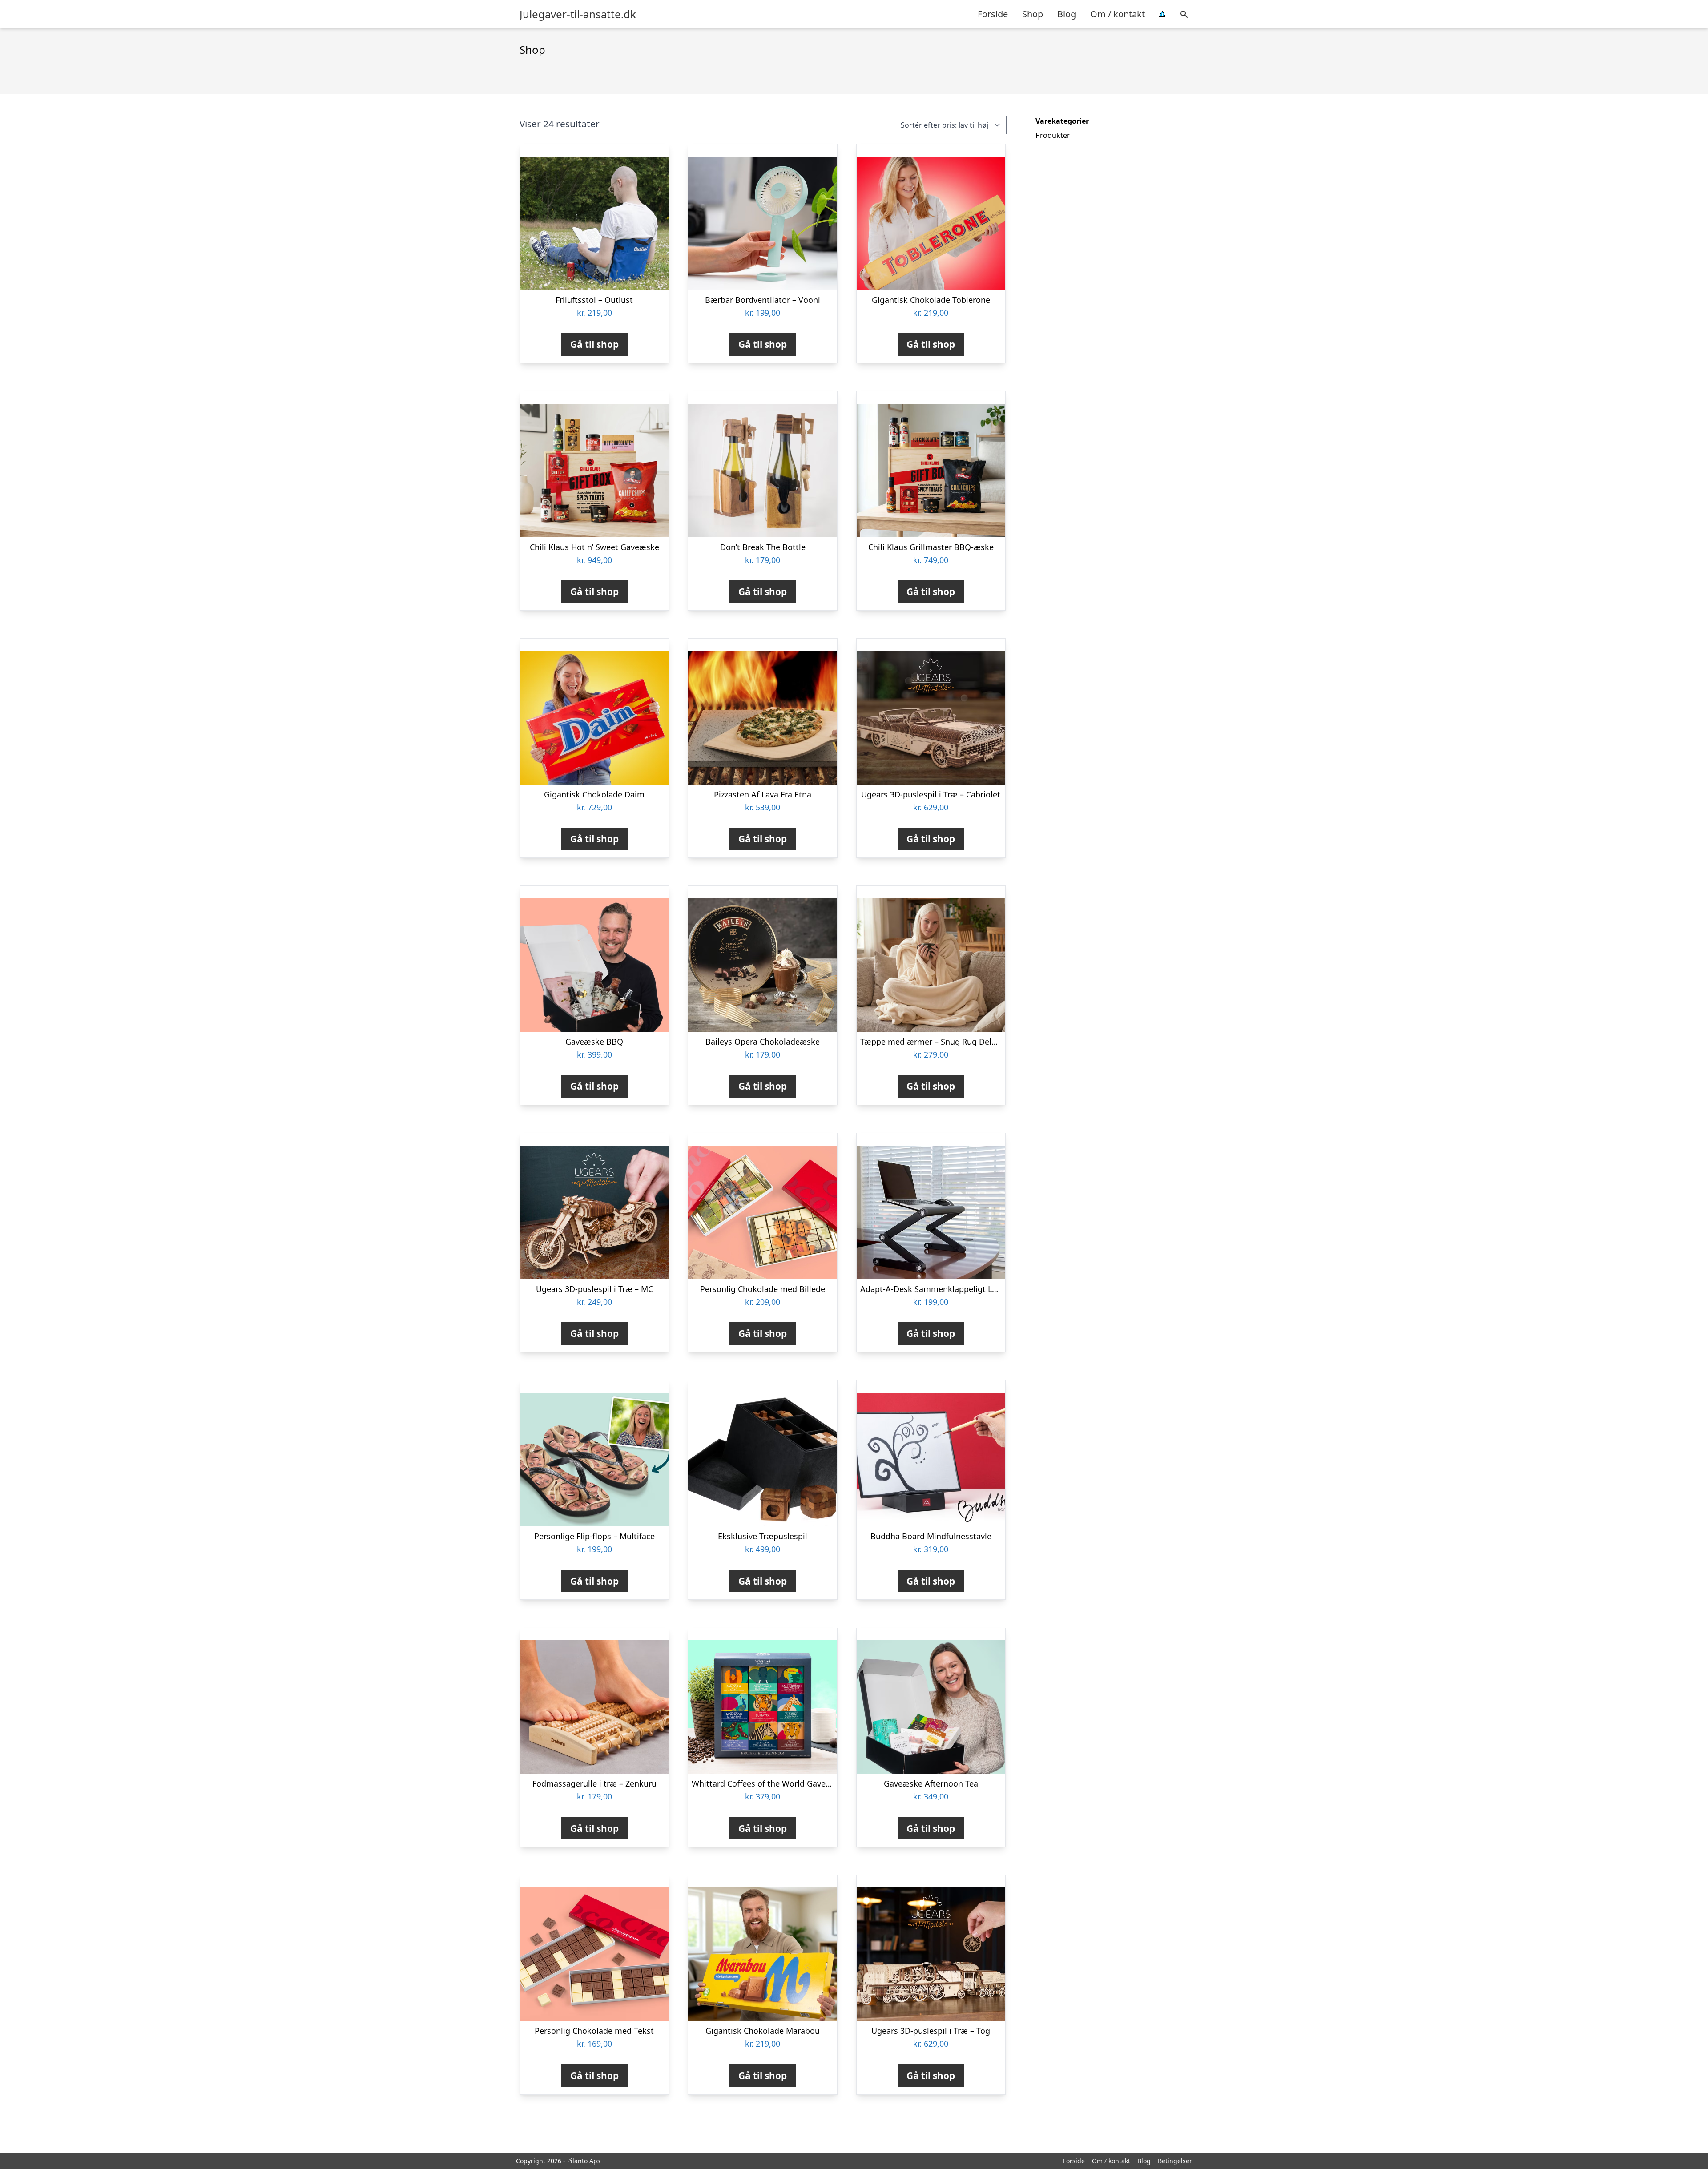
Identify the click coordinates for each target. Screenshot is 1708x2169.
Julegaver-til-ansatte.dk (578, 14)
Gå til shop (594, 344)
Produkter (1053, 135)
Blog (1067, 14)
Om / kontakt (1118, 14)
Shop (1033, 14)
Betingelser (1175, 2161)
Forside (993, 14)
